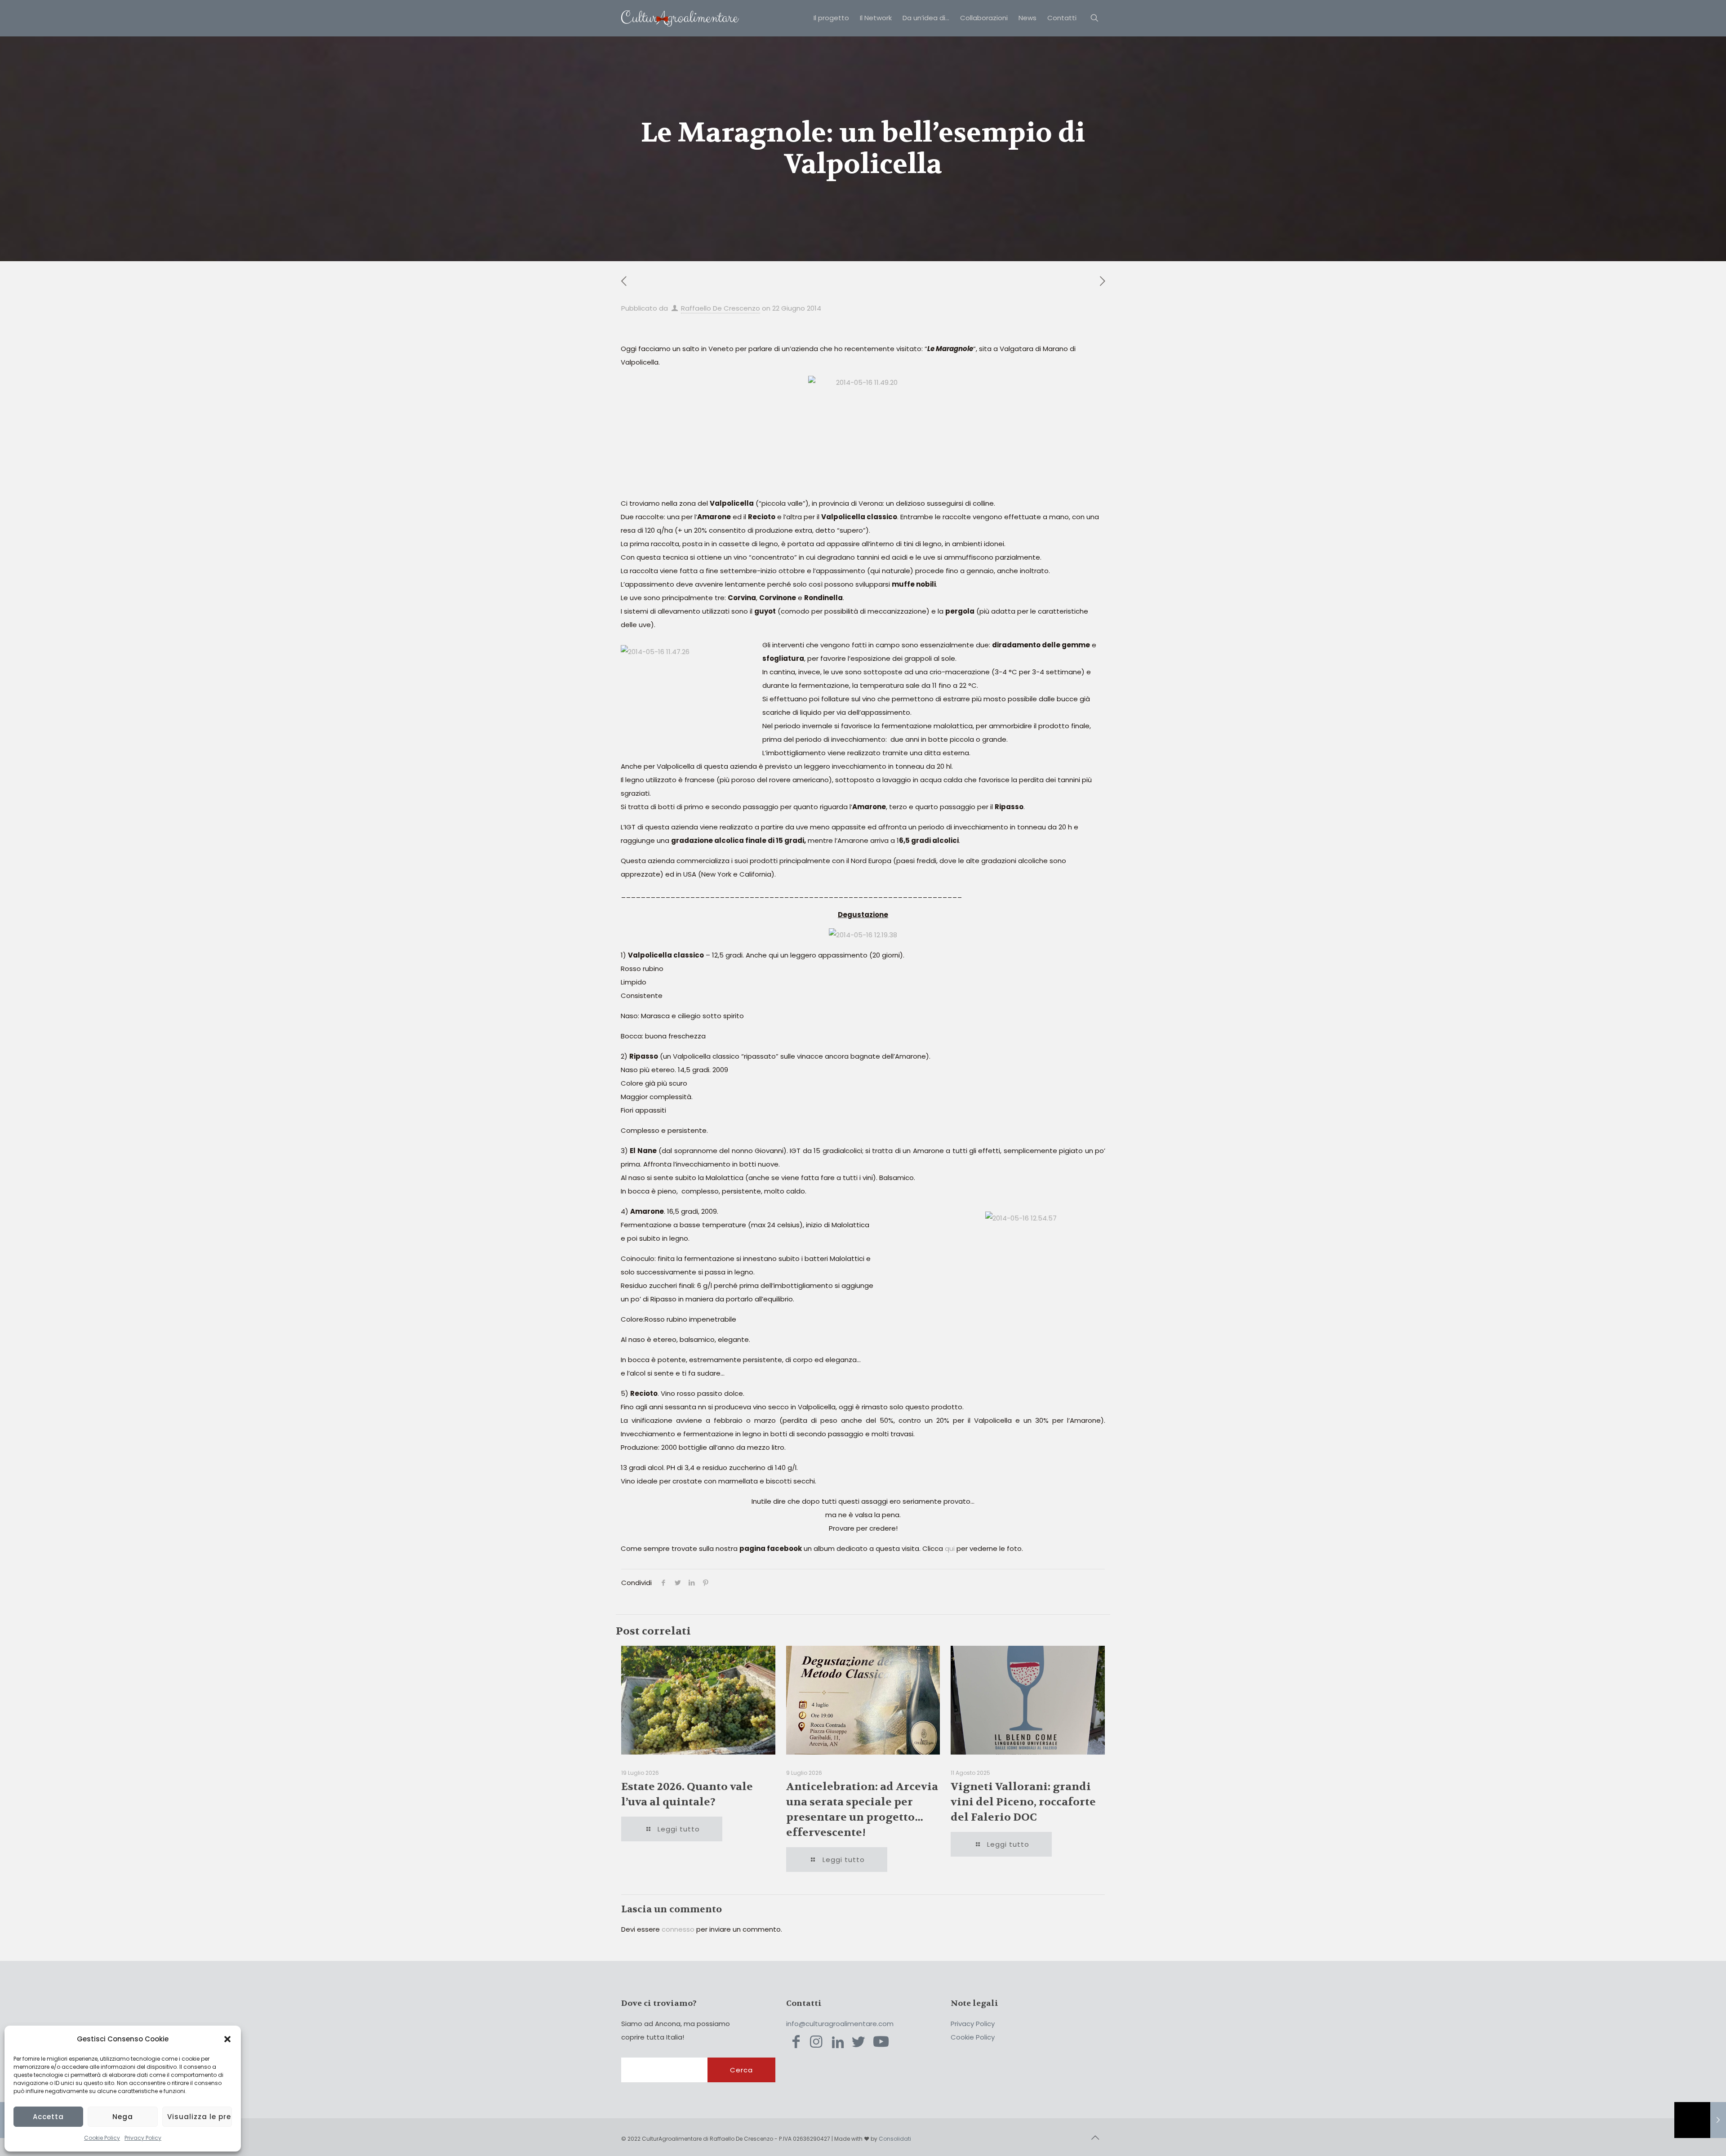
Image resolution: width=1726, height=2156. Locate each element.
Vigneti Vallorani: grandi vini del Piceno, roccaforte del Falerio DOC (1023, 1802)
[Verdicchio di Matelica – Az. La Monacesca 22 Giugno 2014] (1700, 2120)
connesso (678, 1929)
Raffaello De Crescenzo (721, 308)
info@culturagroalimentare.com (840, 2024)
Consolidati (895, 2139)
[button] (227, 2039)
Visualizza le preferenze (200, 2117)
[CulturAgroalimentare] (680, 18)
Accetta (48, 2117)
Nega (123, 2117)
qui (950, 1548)
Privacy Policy (143, 2138)
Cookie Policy (102, 2138)
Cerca (741, 2070)
